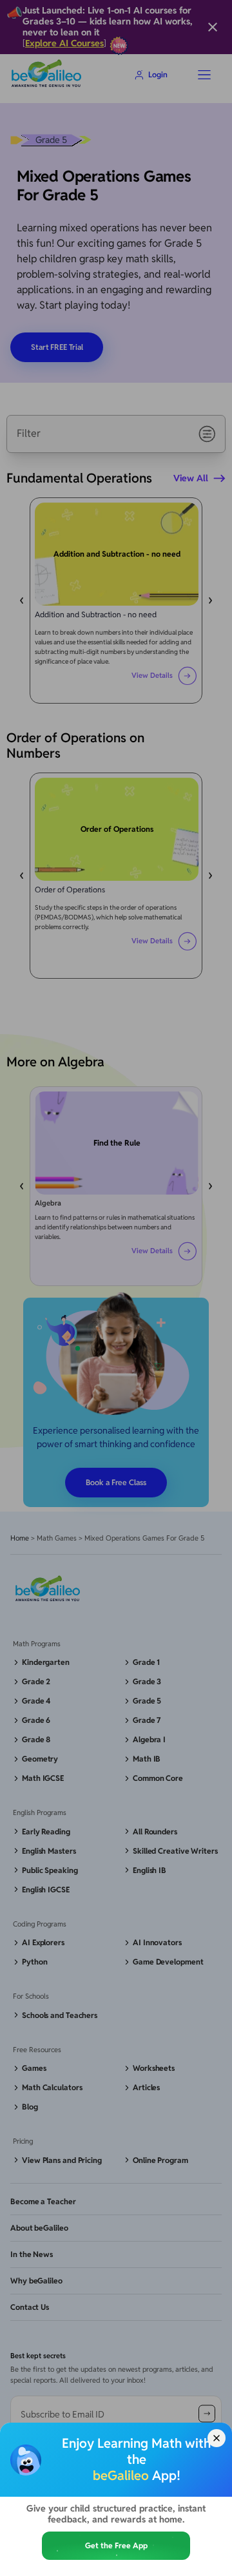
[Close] (217, 2438)
